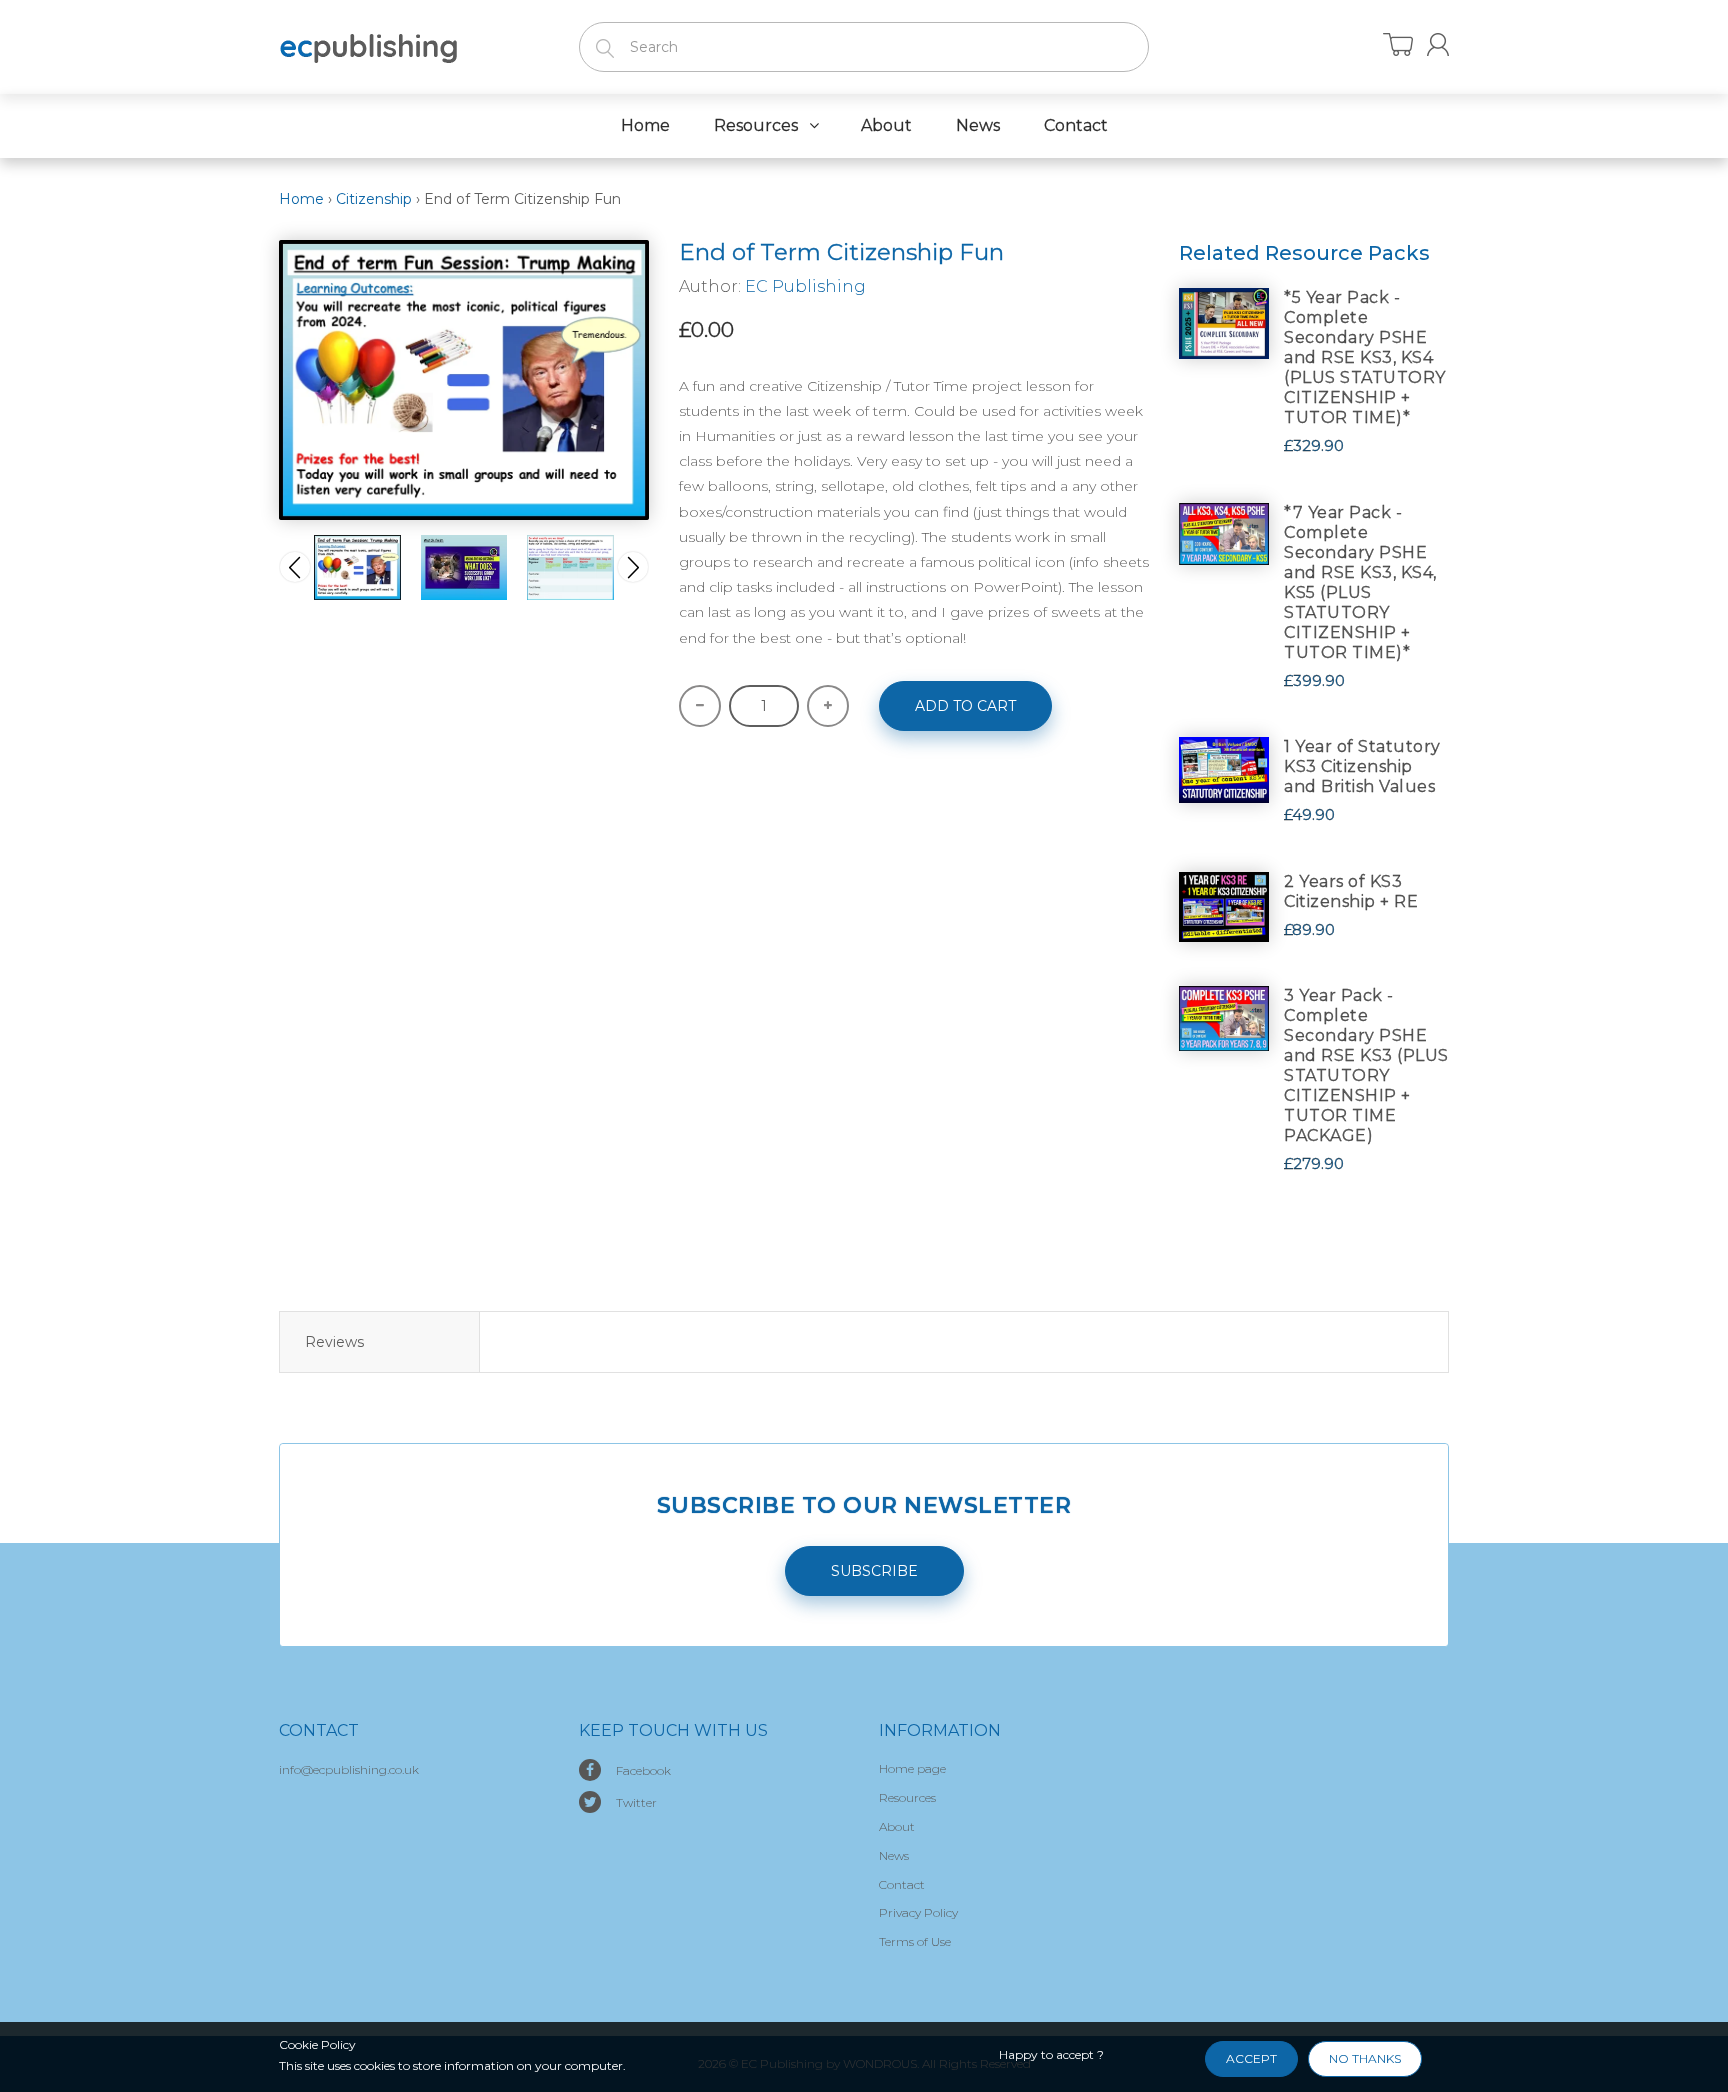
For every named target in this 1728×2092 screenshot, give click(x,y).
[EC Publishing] (369, 45)
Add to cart (965, 706)
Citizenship (374, 199)
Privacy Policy (918, 1912)
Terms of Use (915, 1941)
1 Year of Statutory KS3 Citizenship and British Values (1362, 766)
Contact (902, 1884)
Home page (912, 1768)
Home (301, 199)
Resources (907, 1797)
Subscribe (874, 1571)
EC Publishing (805, 286)
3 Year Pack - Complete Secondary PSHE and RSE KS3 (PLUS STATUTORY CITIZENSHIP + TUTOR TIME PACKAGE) (1366, 1065)
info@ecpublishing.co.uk (349, 1769)
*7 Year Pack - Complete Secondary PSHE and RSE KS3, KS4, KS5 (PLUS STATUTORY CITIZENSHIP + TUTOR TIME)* (1360, 582)
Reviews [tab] (334, 1342)
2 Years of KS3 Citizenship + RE (1351, 891)
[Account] (1438, 44)
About (897, 1826)
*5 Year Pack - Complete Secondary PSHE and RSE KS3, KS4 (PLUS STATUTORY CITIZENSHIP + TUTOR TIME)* (1365, 357)
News (894, 1855)
